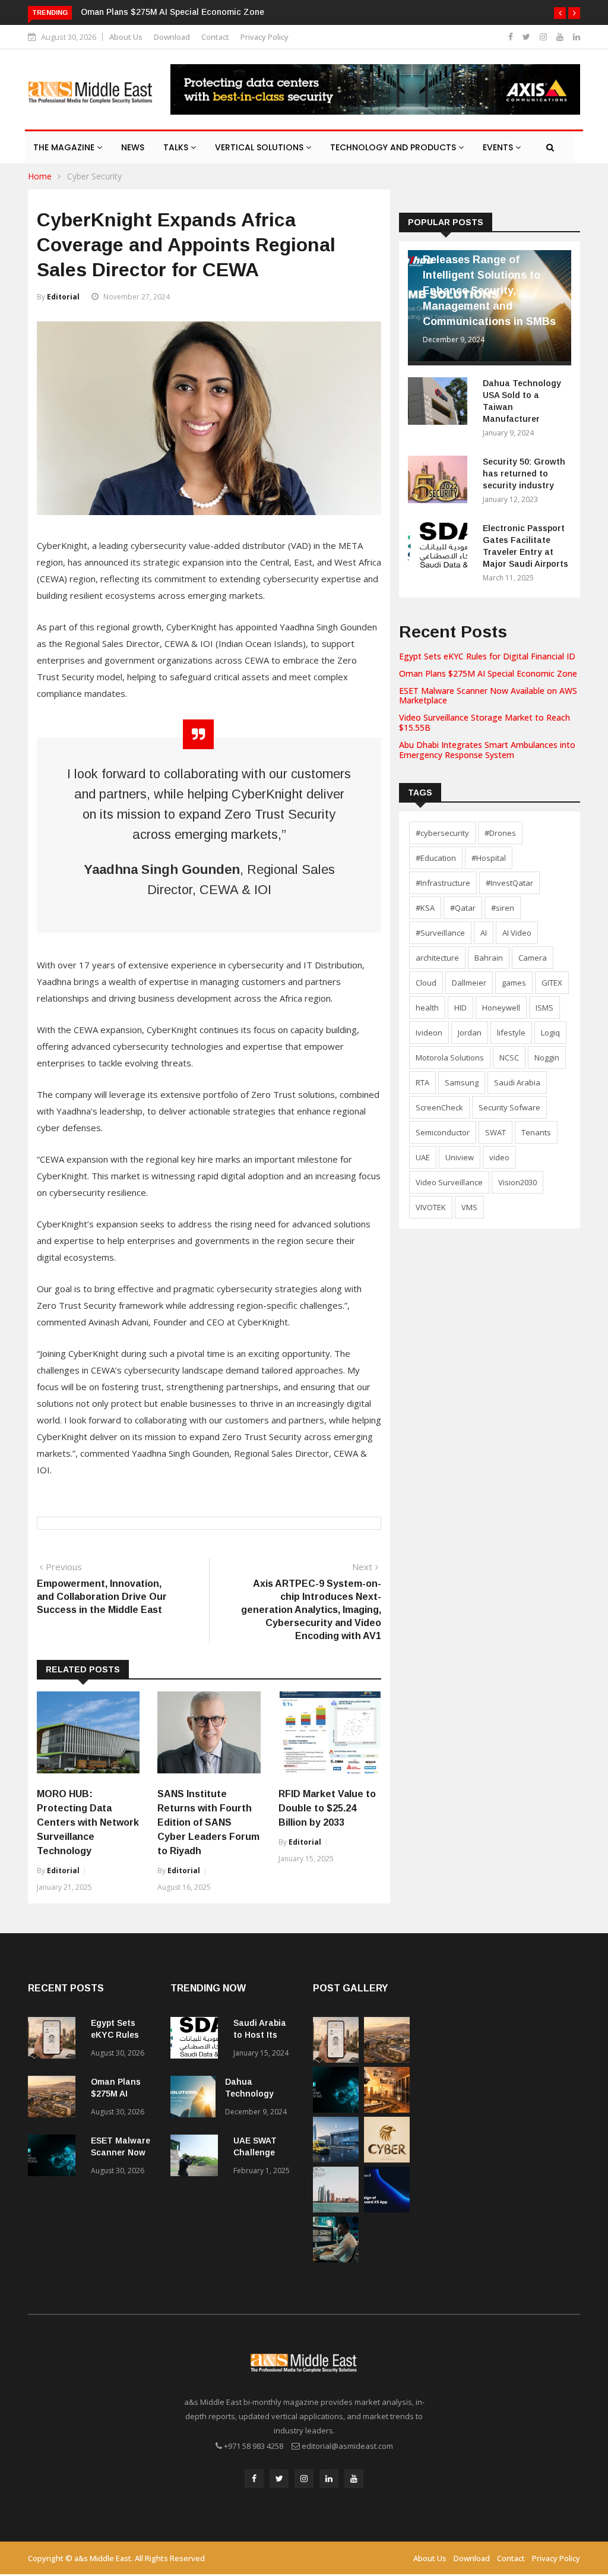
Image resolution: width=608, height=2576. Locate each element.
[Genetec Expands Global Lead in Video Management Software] (336, 2259)
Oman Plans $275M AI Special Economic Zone (172, 12)
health (427, 1008)
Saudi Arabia (517, 1082)
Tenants (536, 1132)
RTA (422, 1082)
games (514, 983)
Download (172, 37)
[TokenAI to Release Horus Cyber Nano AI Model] (387, 2159)
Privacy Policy (265, 37)
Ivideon (429, 1033)
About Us (126, 37)
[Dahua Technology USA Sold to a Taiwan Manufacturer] (441, 403)
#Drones (500, 833)
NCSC (509, 1057)
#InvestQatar (509, 883)
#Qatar (463, 908)
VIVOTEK (431, 1207)
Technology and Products (394, 147)
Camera (533, 958)
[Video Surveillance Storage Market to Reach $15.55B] (387, 2109)
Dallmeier (469, 983)
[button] (560, 13)
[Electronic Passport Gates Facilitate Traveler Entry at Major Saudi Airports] (441, 548)
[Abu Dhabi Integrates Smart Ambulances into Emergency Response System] (336, 2159)
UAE (423, 1157)
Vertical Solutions (260, 147)
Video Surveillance (449, 1182)
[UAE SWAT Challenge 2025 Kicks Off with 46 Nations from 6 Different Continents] (197, 2157)
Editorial (63, 297)
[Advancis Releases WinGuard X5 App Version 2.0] (387, 2209)
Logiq (550, 1033)
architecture (437, 958)
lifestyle (511, 1033)
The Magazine (65, 147)
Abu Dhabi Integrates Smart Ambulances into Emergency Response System (487, 750)
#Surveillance (440, 933)
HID (460, 1008)
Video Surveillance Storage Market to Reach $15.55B (484, 722)
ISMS (544, 1008)
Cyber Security (94, 176)
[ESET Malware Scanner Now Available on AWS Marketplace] (55, 2157)
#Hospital (489, 858)
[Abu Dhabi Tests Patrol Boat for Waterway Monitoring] (336, 2209)
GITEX (552, 983)
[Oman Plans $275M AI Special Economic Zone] (55, 2099)
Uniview (460, 1157)
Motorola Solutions (450, 1057)
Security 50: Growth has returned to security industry (524, 473)
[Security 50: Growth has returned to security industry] (441, 482)
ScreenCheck (439, 1107)
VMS (469, 1207)
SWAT (495, 1132)
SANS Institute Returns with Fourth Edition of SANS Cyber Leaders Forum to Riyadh (208, 1822)
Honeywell (501, 1008)
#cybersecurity (442, 833)
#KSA (425, 908)
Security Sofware (509, 1107)
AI (484, 933)
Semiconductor (443, 1132)
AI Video (517, 933)
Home (40, 176)
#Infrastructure (443, 883)
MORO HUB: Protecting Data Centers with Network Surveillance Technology (88, 1822)
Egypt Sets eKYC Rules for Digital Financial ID (487, 656)
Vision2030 (517, 1182)
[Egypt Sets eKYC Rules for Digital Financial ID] (55, 2040)
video (499, 1157)
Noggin (547, 1057)
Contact (215, 37)
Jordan (470, 1033)
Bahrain (489, 958)
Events (499, 147)
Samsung (462, 1082)
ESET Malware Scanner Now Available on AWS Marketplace (488, 696)
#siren (503, 908)
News (133, 147)
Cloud (426, 983)
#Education (436, 858)
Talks (177, 147)
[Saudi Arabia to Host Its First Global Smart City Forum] (197, 2040)
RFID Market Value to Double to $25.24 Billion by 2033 (327, 1808)
